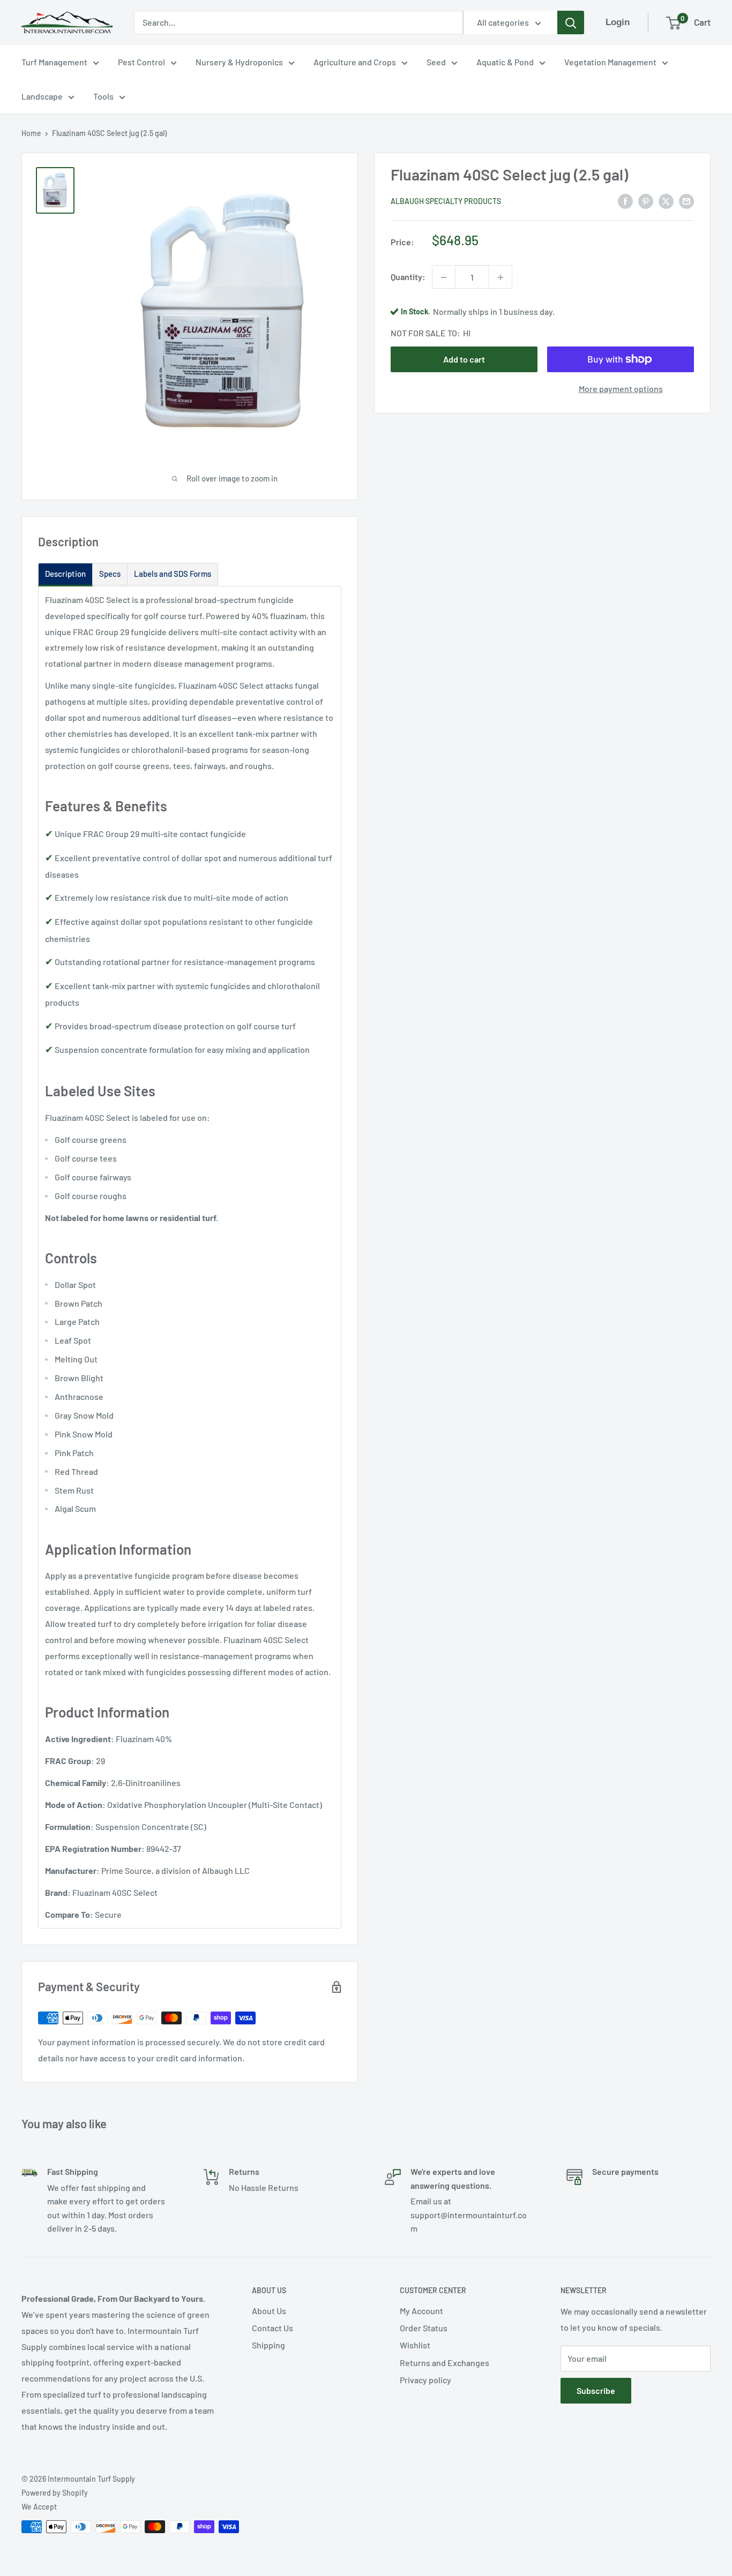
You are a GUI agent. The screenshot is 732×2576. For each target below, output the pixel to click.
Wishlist (415, 2345)
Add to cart (464, 359)
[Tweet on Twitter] (666, 201)
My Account (421, 2311)
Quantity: (408, 277)
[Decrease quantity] (444, 277)
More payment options (621, 389)
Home (31, 133)
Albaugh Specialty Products (446, 201)
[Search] (571, 22)
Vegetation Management (610, 62)
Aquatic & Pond (505, 62)
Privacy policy (425, 2380)
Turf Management (54, 62)
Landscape (42, 96)
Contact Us (272, 2328)
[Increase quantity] (501, 277)
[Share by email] (686, 201)
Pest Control (141, 62)
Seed (436, 62)
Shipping (268, 2345)
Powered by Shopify (55, 2493)
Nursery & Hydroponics (239, 62)
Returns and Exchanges (445, 2363)
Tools (103, 96)
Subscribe (596, 2390)
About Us (269, 2311)
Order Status (424, 2328)
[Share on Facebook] (625, 201)
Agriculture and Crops (355, 62)
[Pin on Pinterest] (646, 201)
